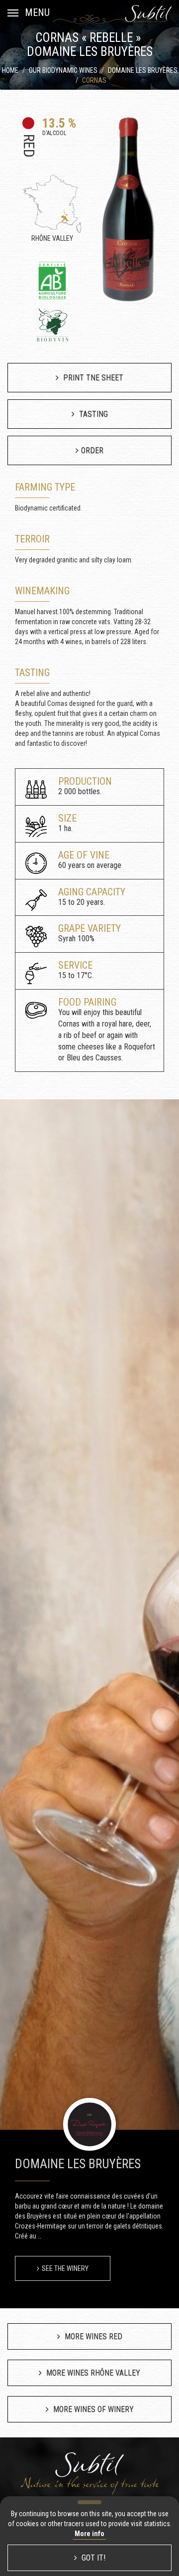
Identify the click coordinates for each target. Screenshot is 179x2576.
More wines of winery (92, 2409)
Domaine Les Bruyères (143, 70)
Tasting (92, 414)
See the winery (65, 2268)
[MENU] (13, 12)
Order (92, 450)
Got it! (92, 2558)
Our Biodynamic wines (63, 70)
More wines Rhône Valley (92, 2373)
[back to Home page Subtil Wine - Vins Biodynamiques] (148, 13)
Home (10, 70)
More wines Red (92, 2336)
